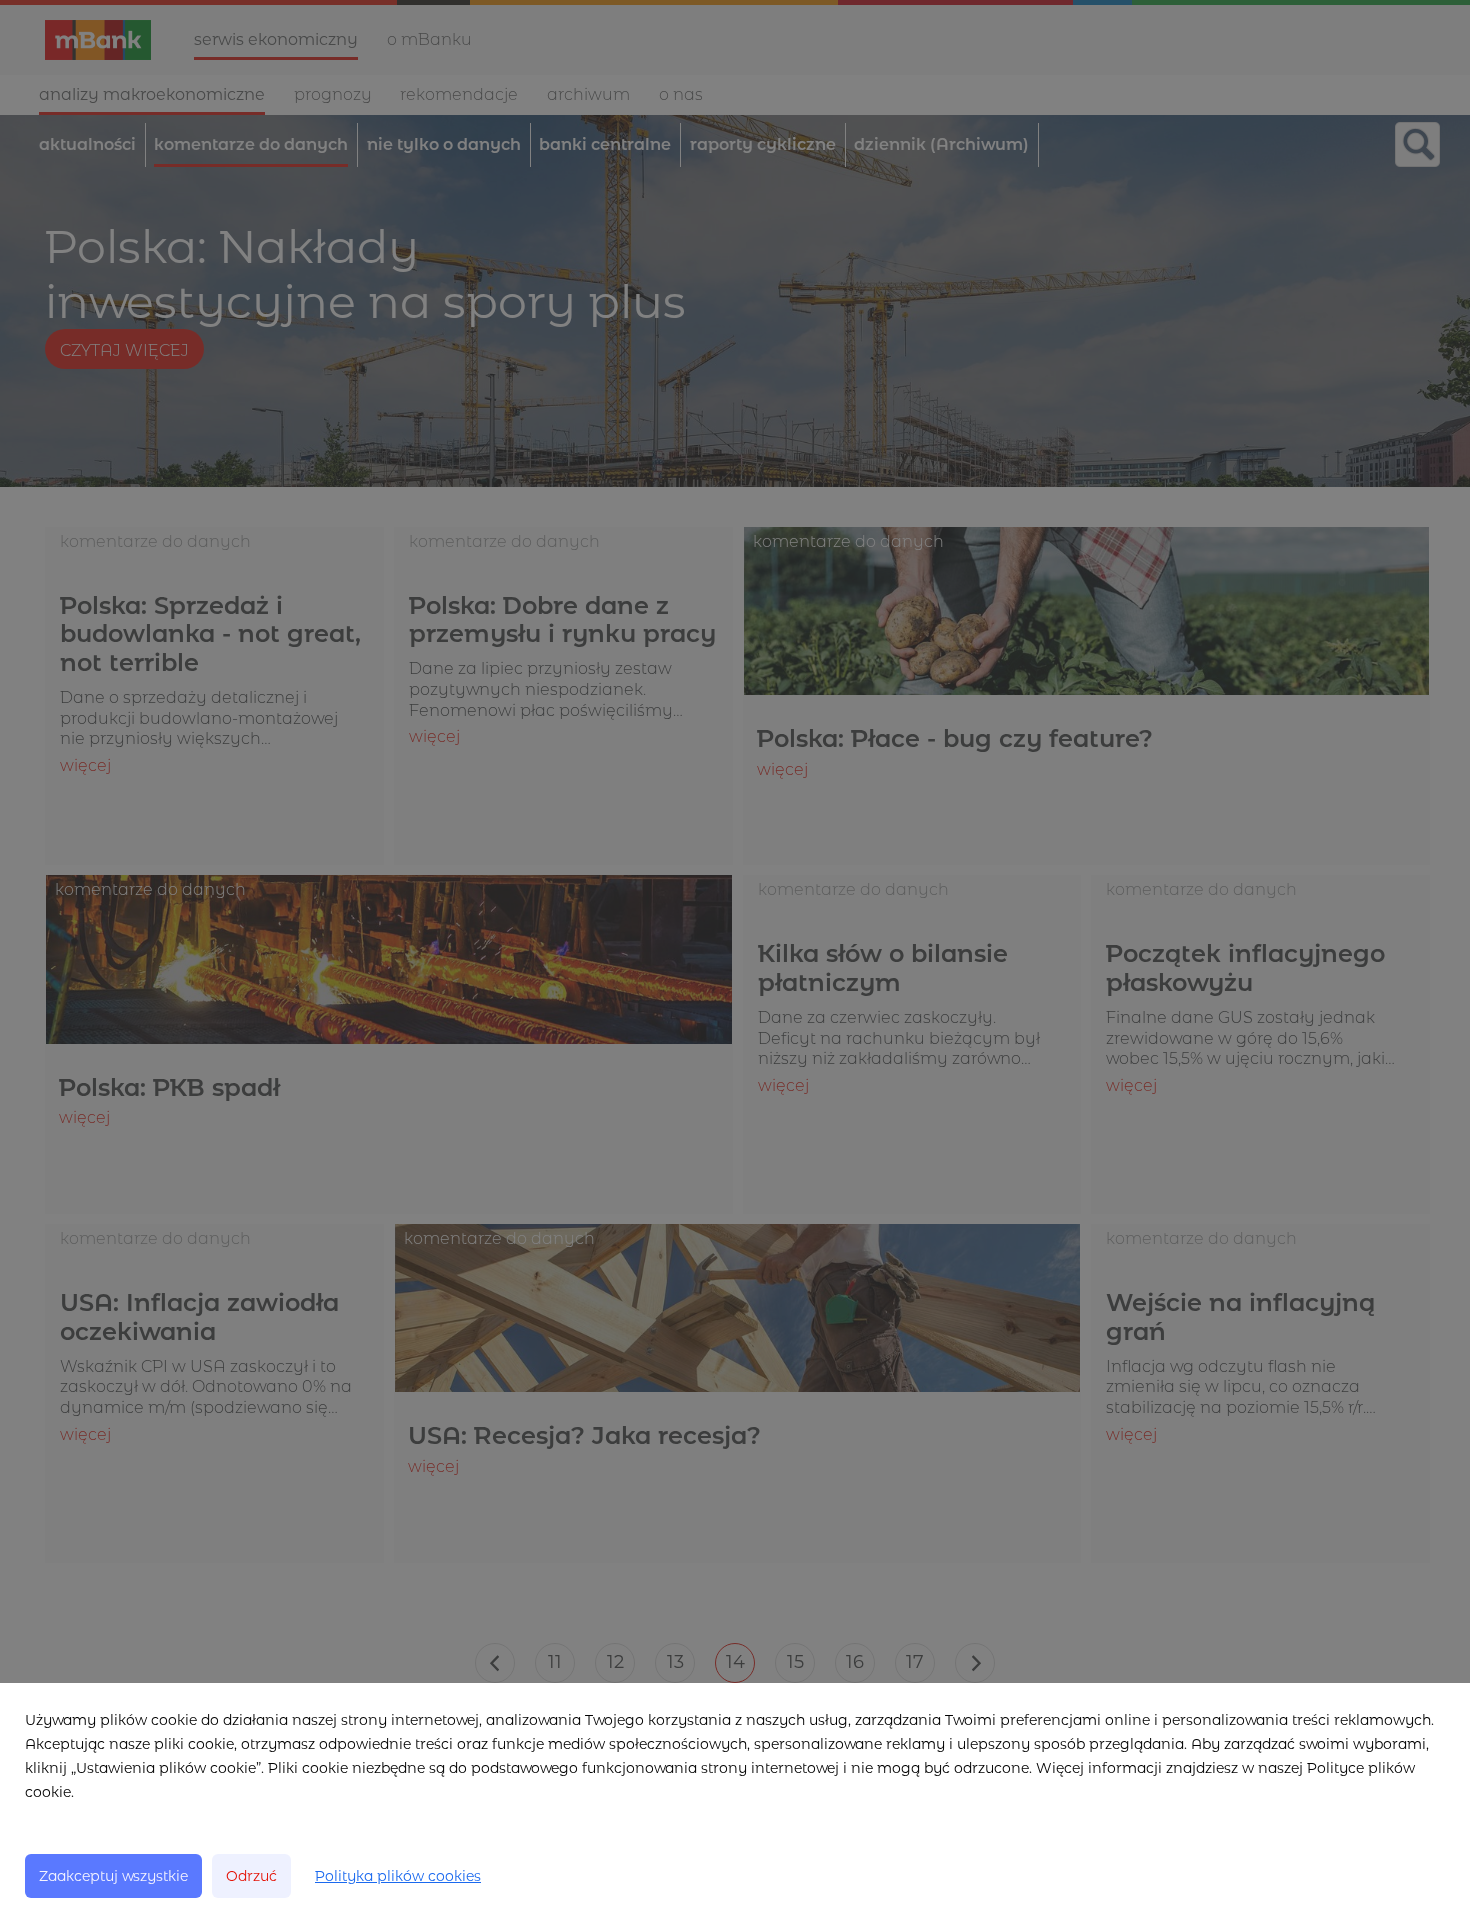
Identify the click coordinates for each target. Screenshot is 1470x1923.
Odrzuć (251, 1876)
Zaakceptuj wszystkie (113, 1876)
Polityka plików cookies (398, 1876)
